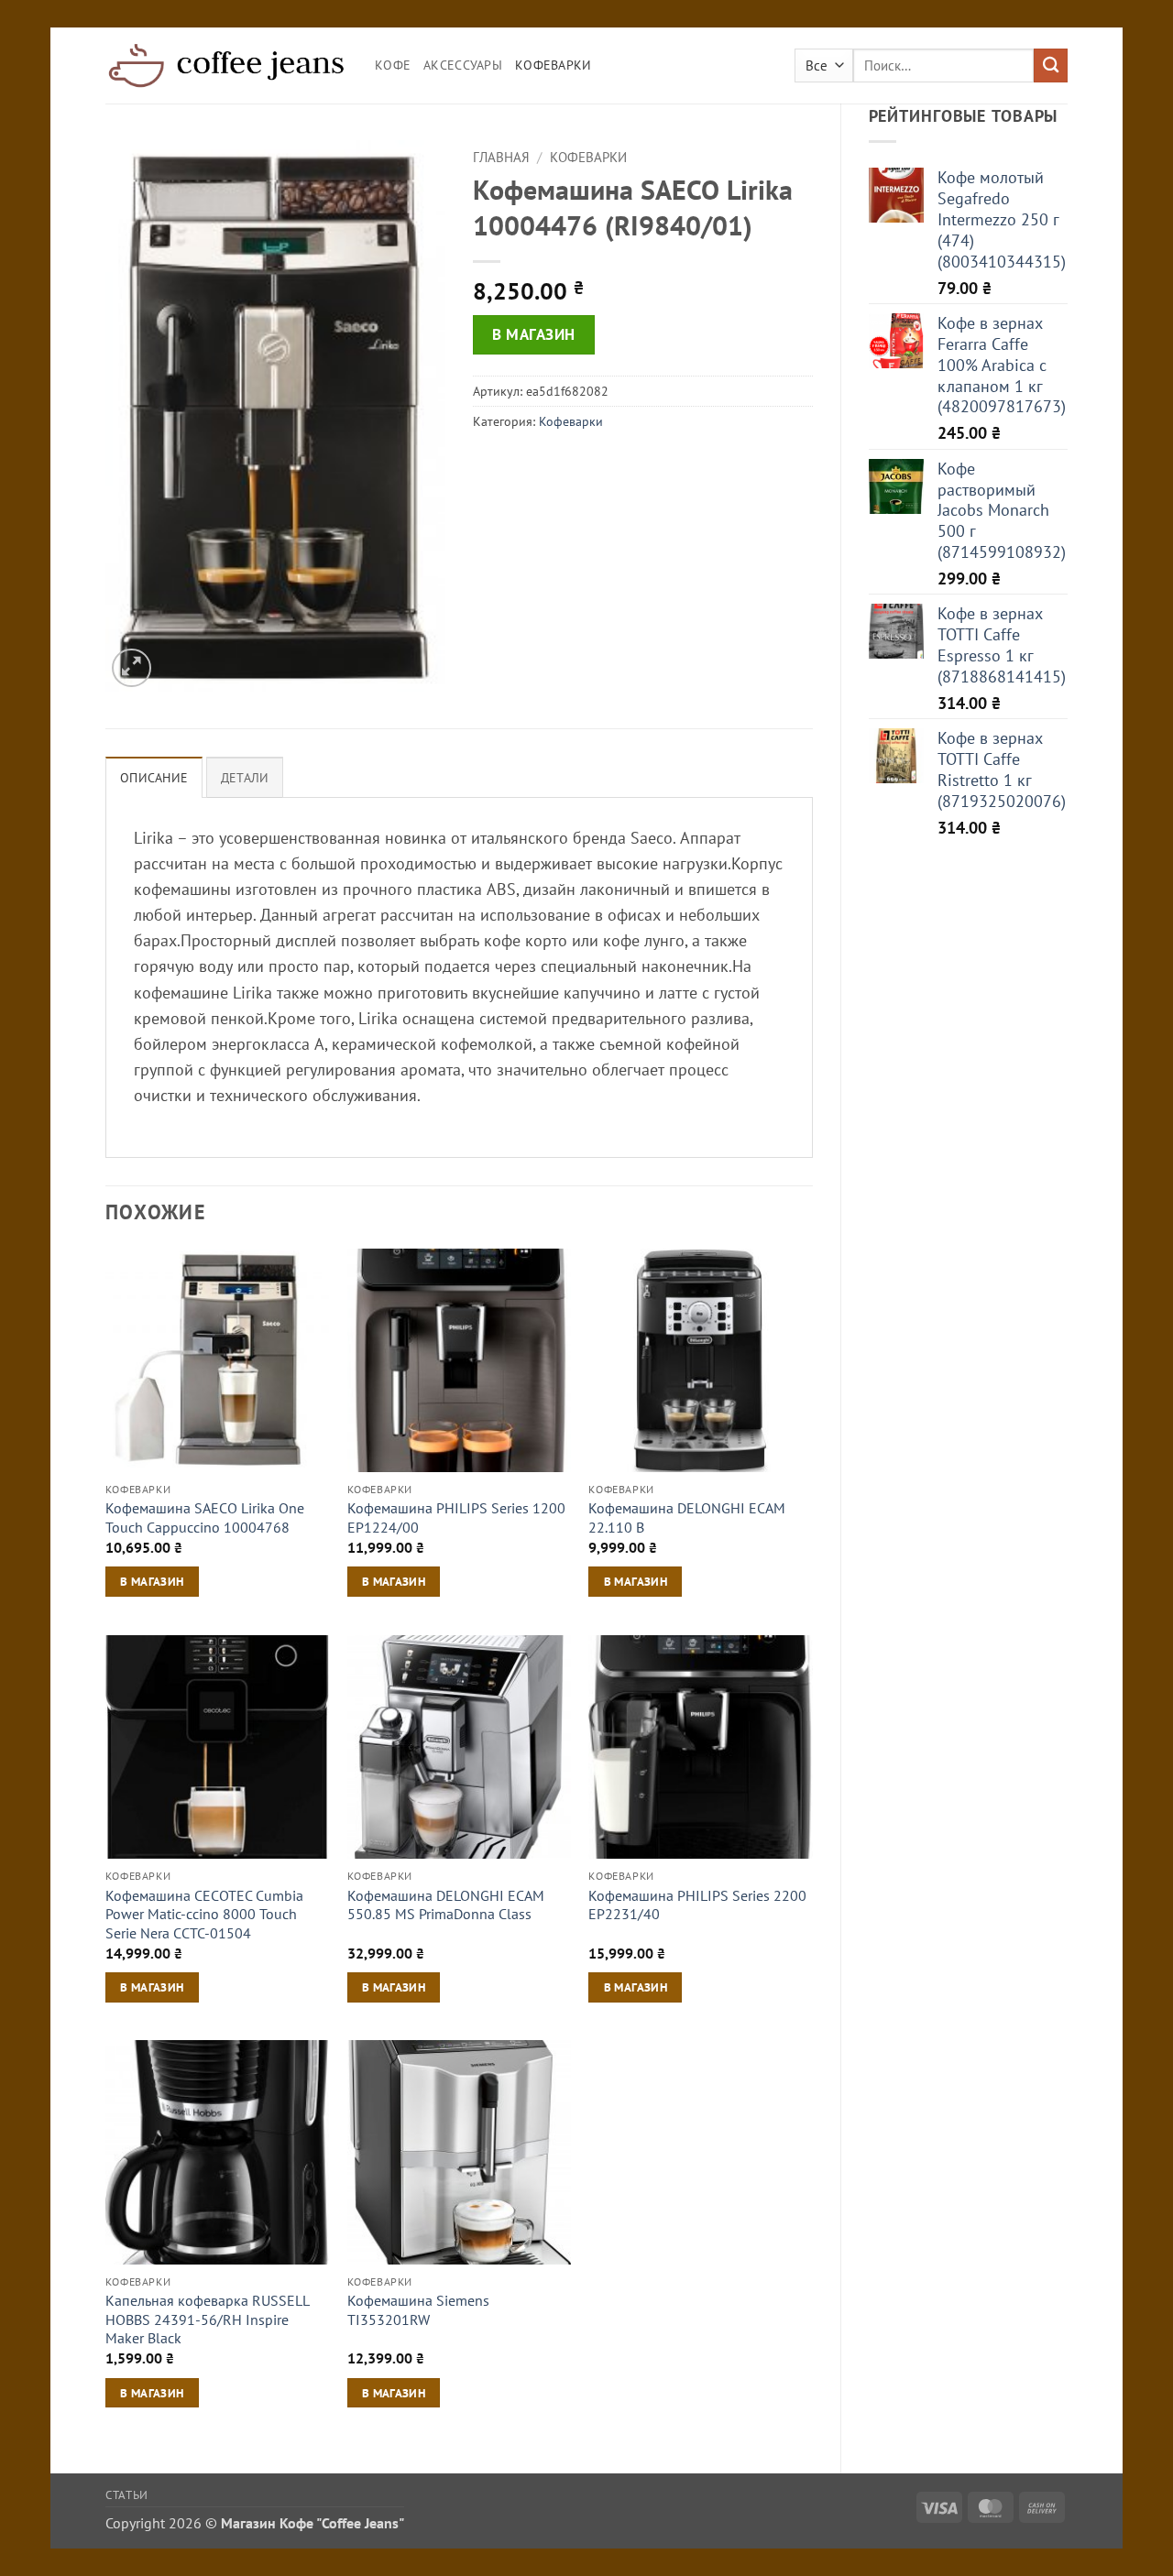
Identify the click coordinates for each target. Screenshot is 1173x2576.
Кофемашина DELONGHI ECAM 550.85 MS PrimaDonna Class (446, 1905)
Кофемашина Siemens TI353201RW (418, 2310)
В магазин (534, 334)
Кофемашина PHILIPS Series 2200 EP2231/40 (697, 1905)
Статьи (127, 2494)
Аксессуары (463, 65)
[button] (132, 668)
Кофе (393, 65)
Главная (501, 157)
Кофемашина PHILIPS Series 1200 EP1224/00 (456, 1517)
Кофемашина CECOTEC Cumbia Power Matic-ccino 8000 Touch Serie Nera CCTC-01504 (204, 1914)
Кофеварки (554, 65)
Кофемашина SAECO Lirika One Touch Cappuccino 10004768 (205, 1517)
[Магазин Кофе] (226, 65)
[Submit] (1051, 65)
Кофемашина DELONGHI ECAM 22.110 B (687, 1517)
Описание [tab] (154, 778)
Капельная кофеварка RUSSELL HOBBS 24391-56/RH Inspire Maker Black (207, 2319)
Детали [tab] (245, 778)
